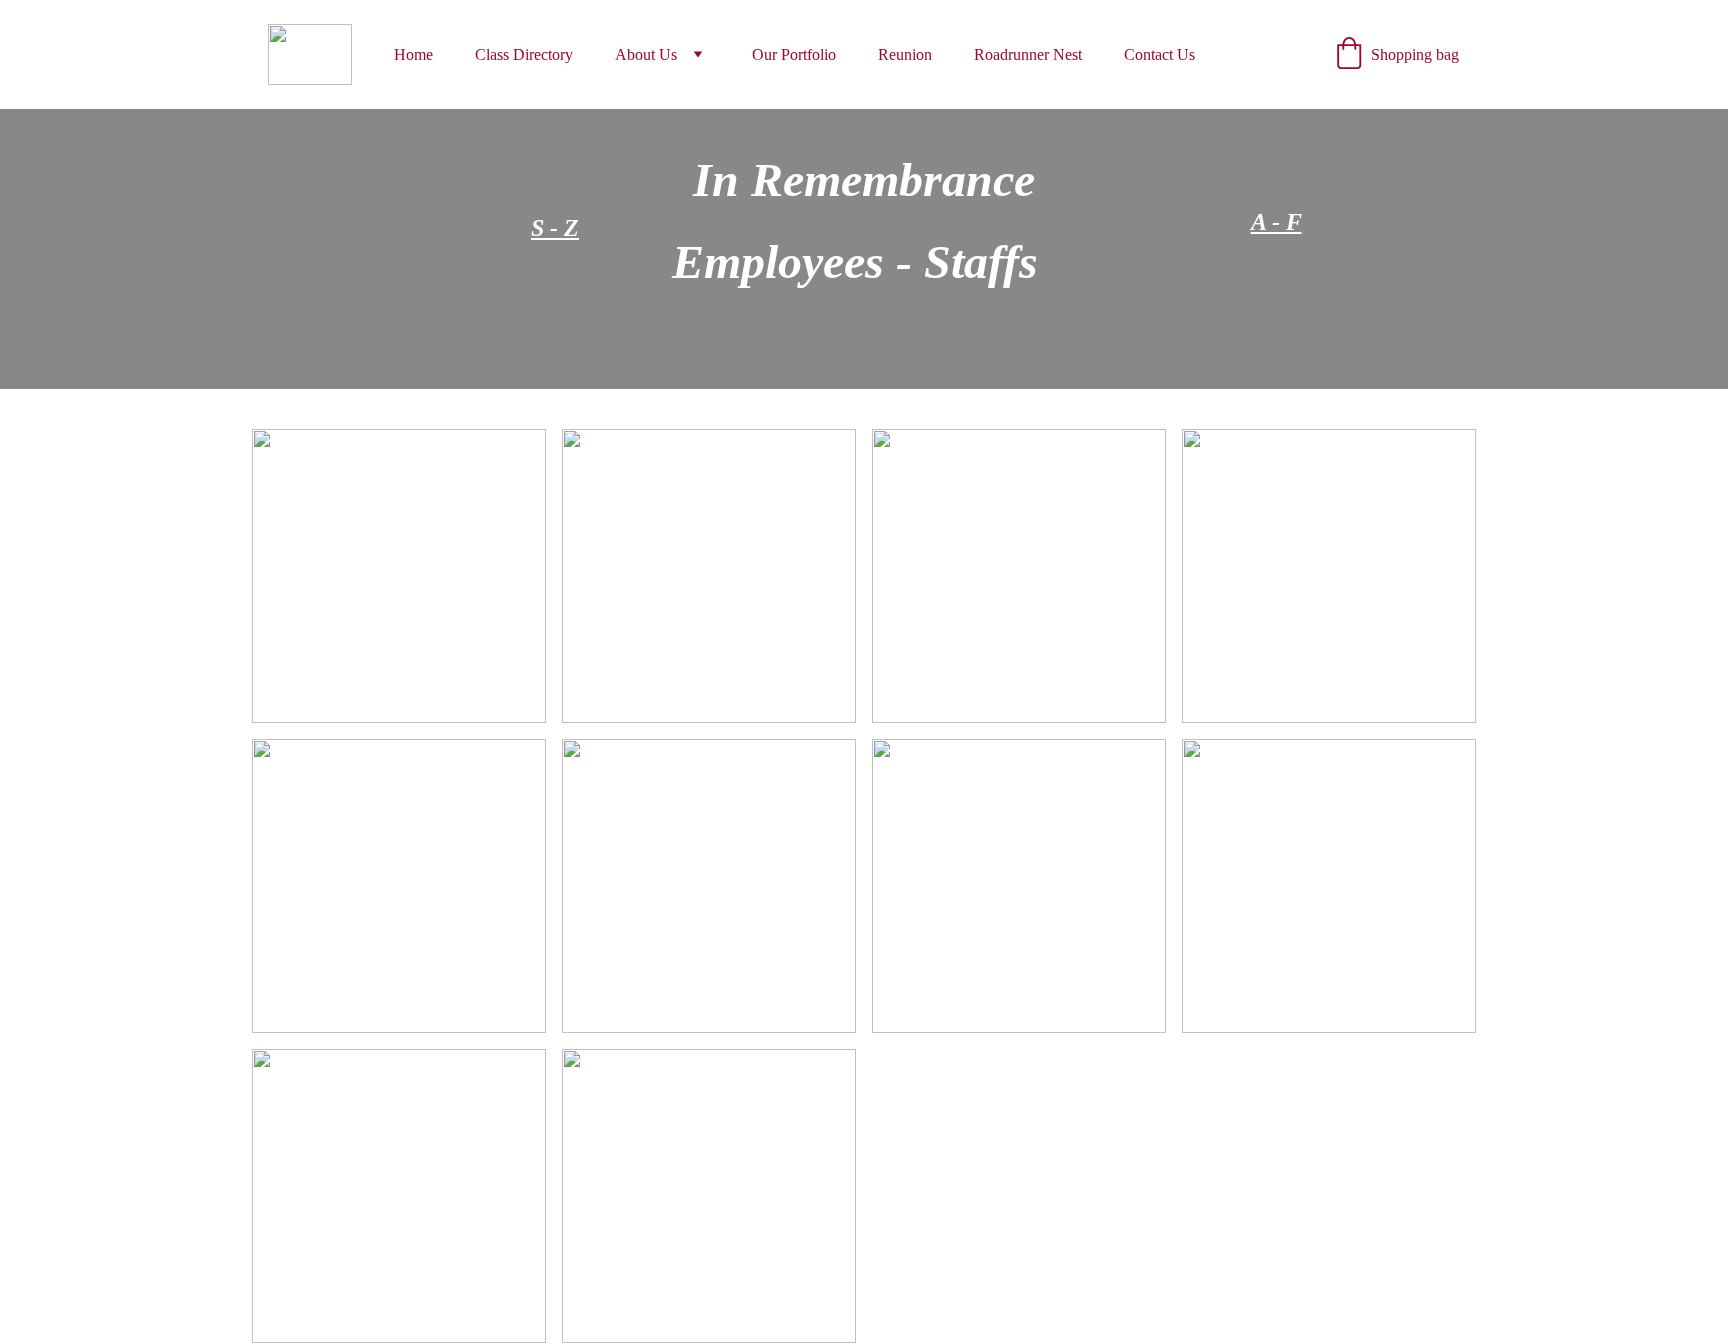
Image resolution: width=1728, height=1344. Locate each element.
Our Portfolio (794, 54)
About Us (646, 54)
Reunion (905, 54)
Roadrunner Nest (1028, 54)
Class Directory (524, 54)
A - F (1276, 222)
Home (413, 54)
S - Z (555, 228)
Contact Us (1159, 54)
